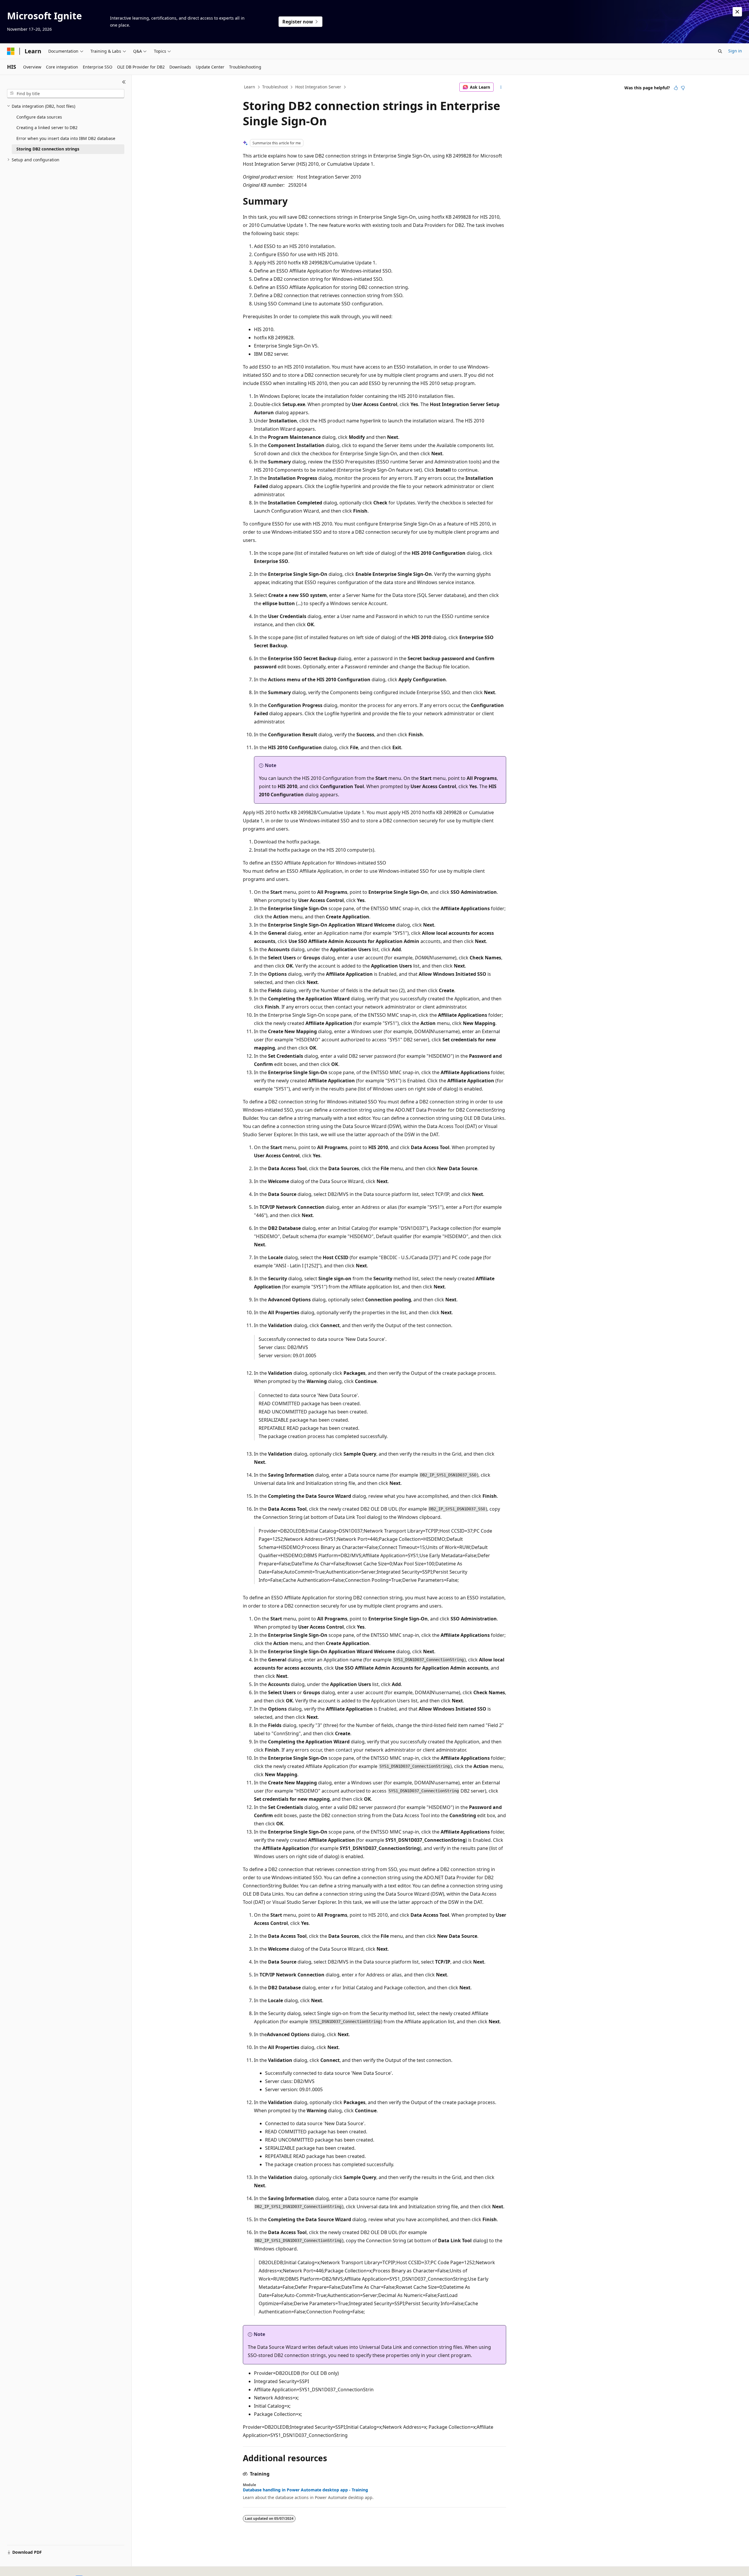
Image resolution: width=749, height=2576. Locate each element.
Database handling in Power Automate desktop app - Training (305, 2490)
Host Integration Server (318, 87)
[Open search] (720, 51)
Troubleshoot (275, 87)
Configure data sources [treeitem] (39, 117)
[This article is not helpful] (683, 88)
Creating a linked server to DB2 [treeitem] (47, 127)
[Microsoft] (11, 51)
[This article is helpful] (676, 88)
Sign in (735, 51)
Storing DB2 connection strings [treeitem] (48, 149)
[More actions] (501, 87)
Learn (250, 87)
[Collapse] (124, 82)
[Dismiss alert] (737, 12)
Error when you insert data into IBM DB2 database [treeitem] (66, 138)
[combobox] (66, 94)
